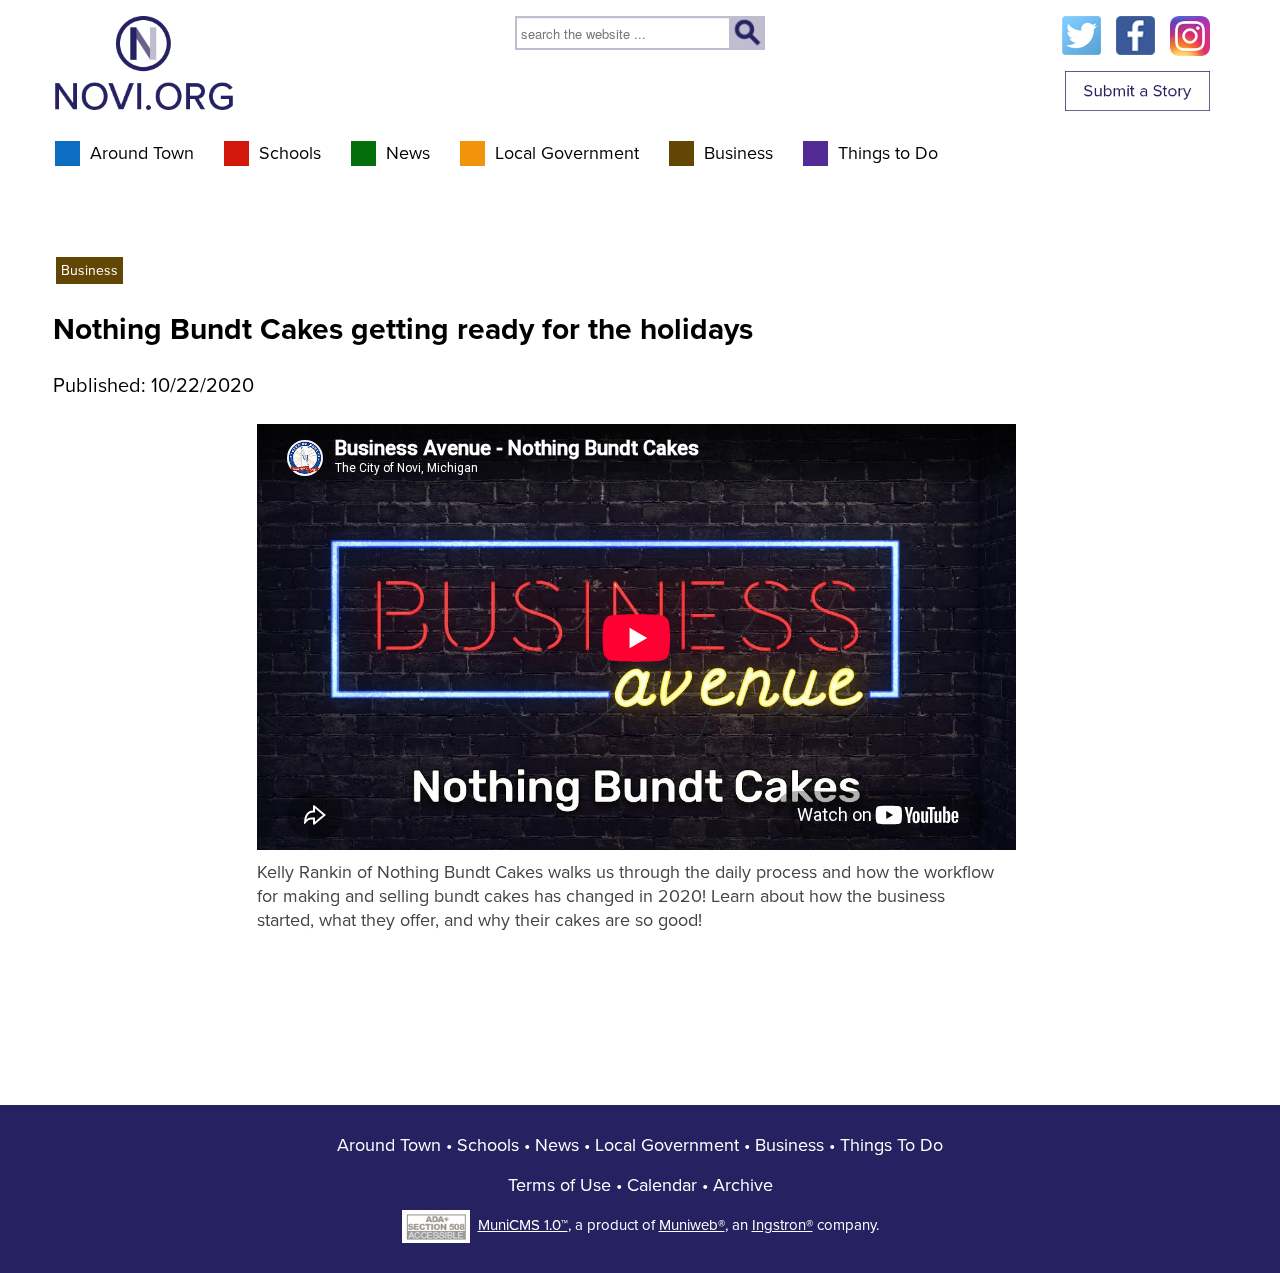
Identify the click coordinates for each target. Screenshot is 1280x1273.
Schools (290, 153)
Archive (743, 1185)
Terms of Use (559, 1185)
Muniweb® (692, 1225)
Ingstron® (782, 1225)
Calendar (662, 1185)
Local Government (567, 153)
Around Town (142, 153)
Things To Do (891, 1145)
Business (738, 153)
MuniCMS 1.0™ (523, 1225)
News (408, 153)
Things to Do (888, 153)
